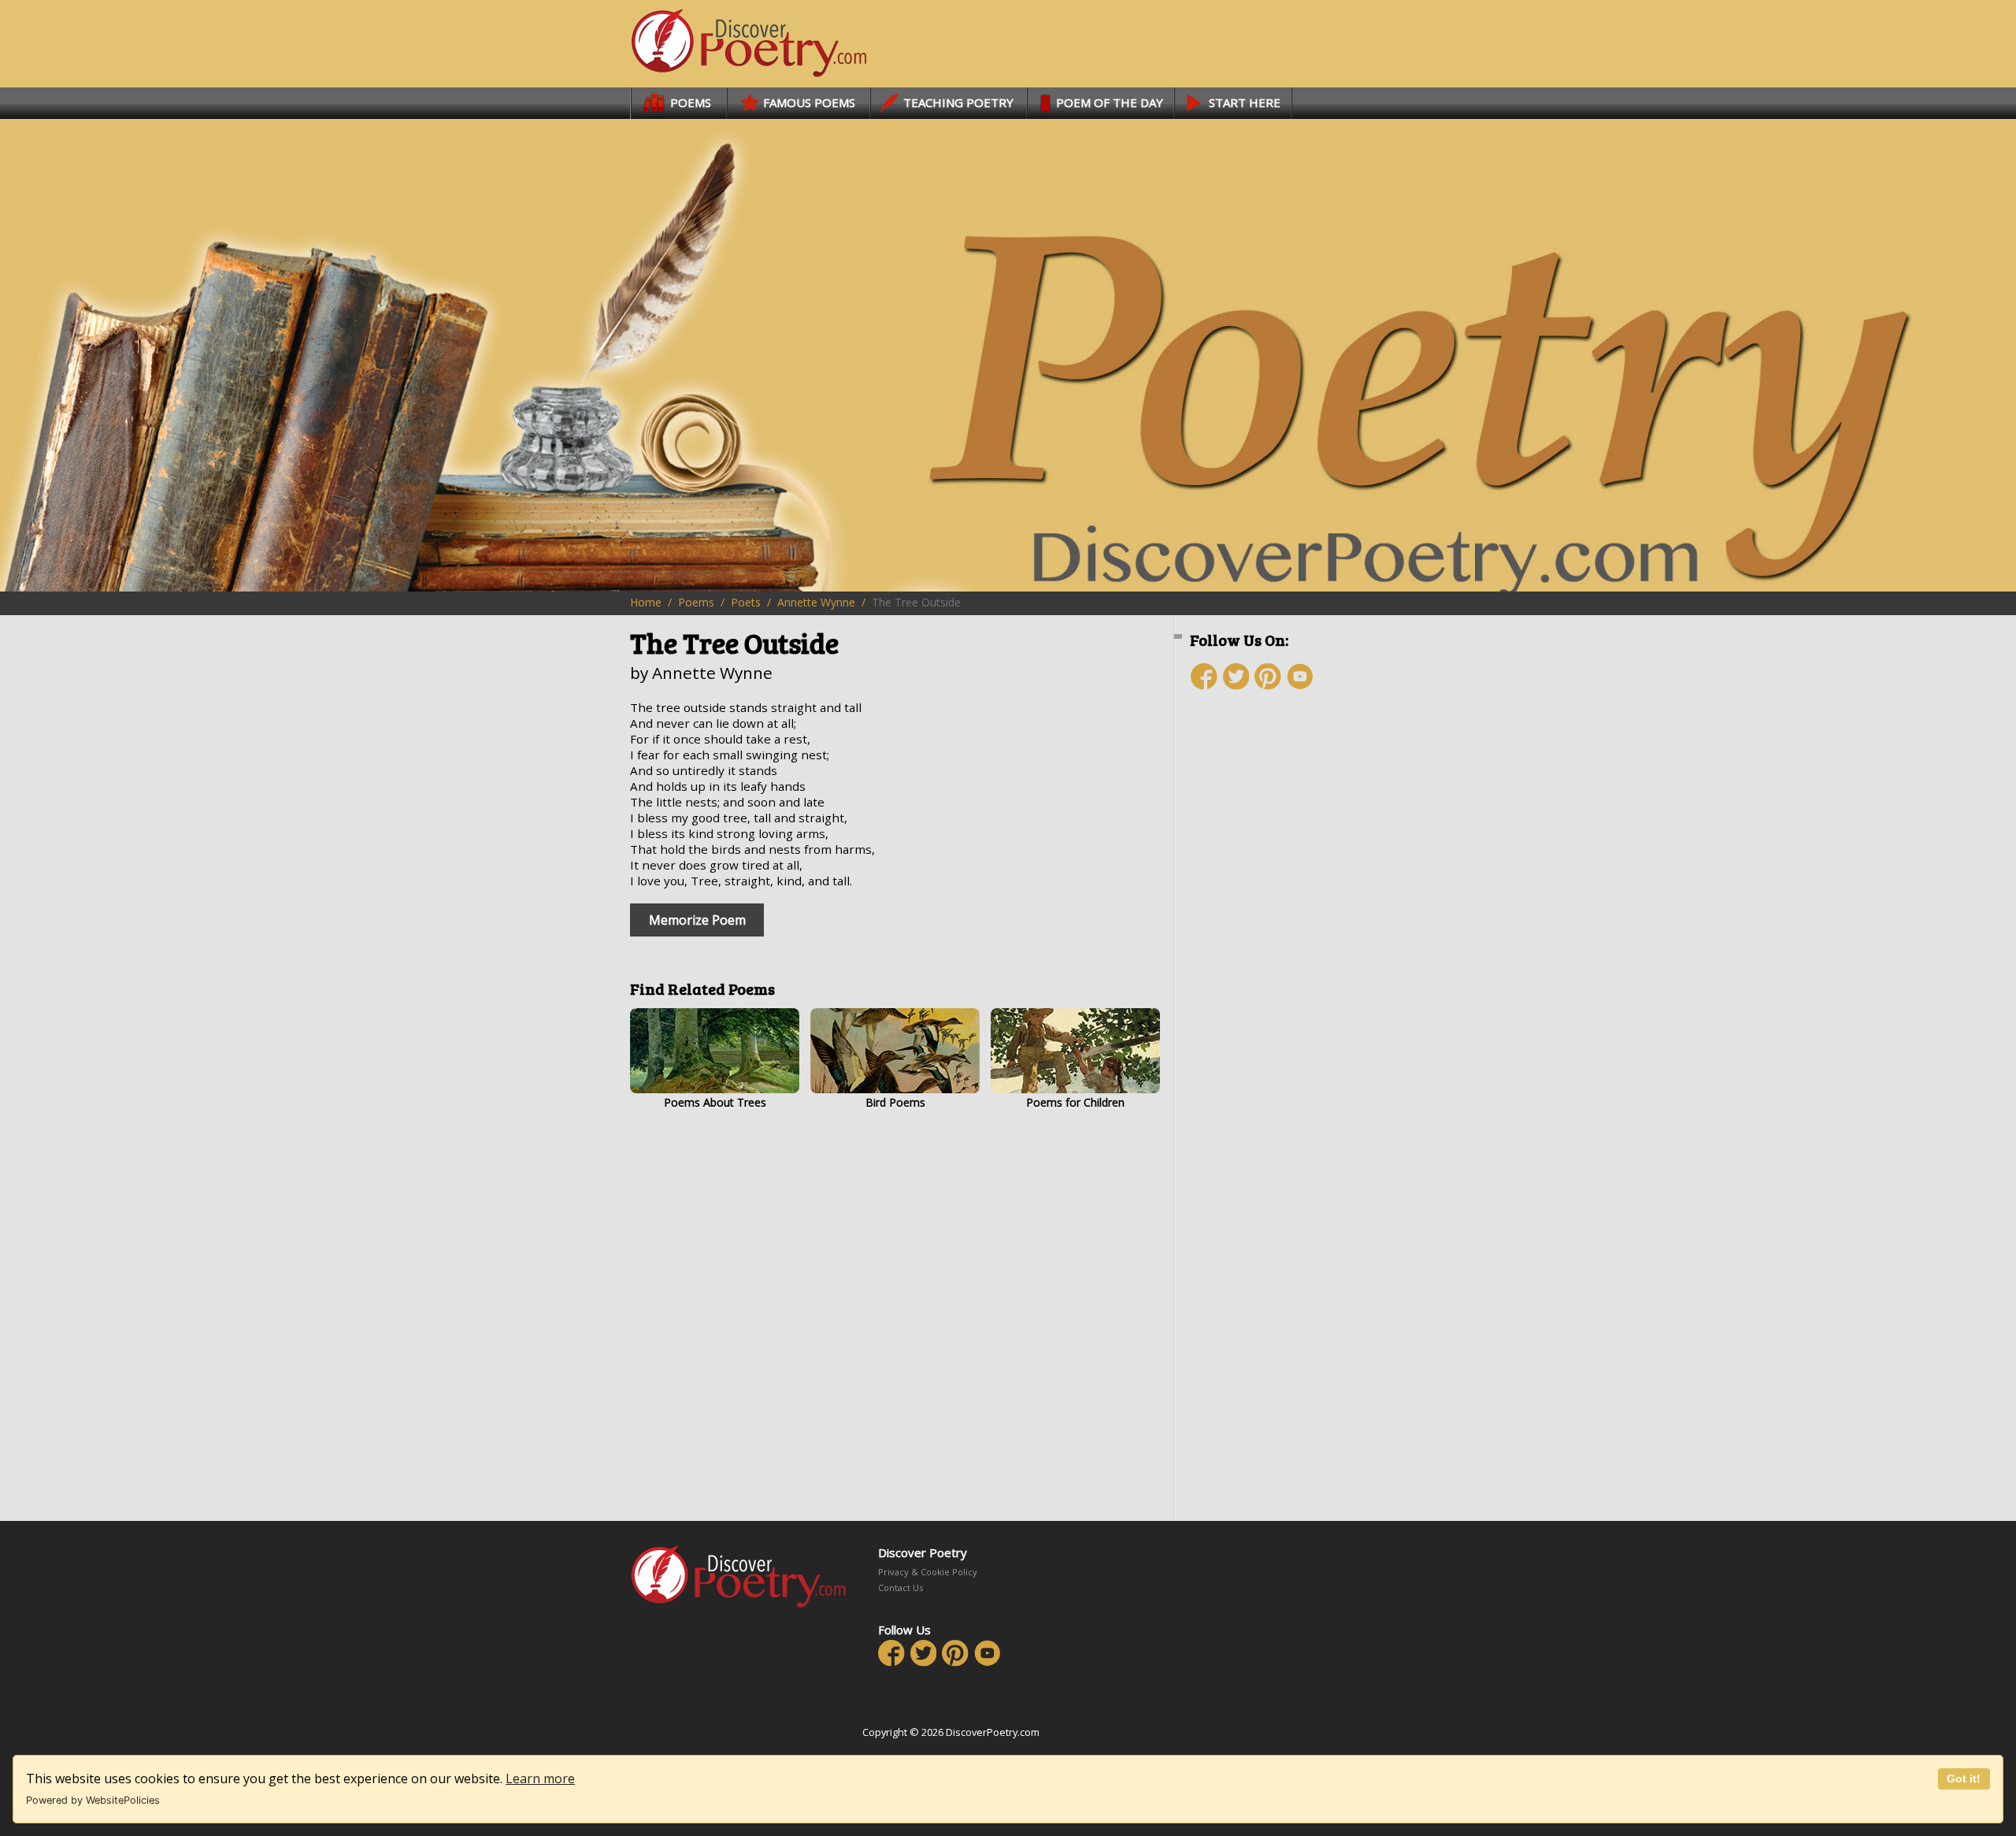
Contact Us (901, 1587)
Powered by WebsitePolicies (93, 1800)
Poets (746, 602)
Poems (696, 602)
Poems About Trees (715, 1102)
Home (646, 602)
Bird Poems (895, 1102)
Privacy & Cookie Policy (928, 1572)
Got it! (1964, 1779)
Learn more (540, 1779)
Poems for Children (1075, 1102)
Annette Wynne (816, 602)
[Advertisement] (1284, 982)
